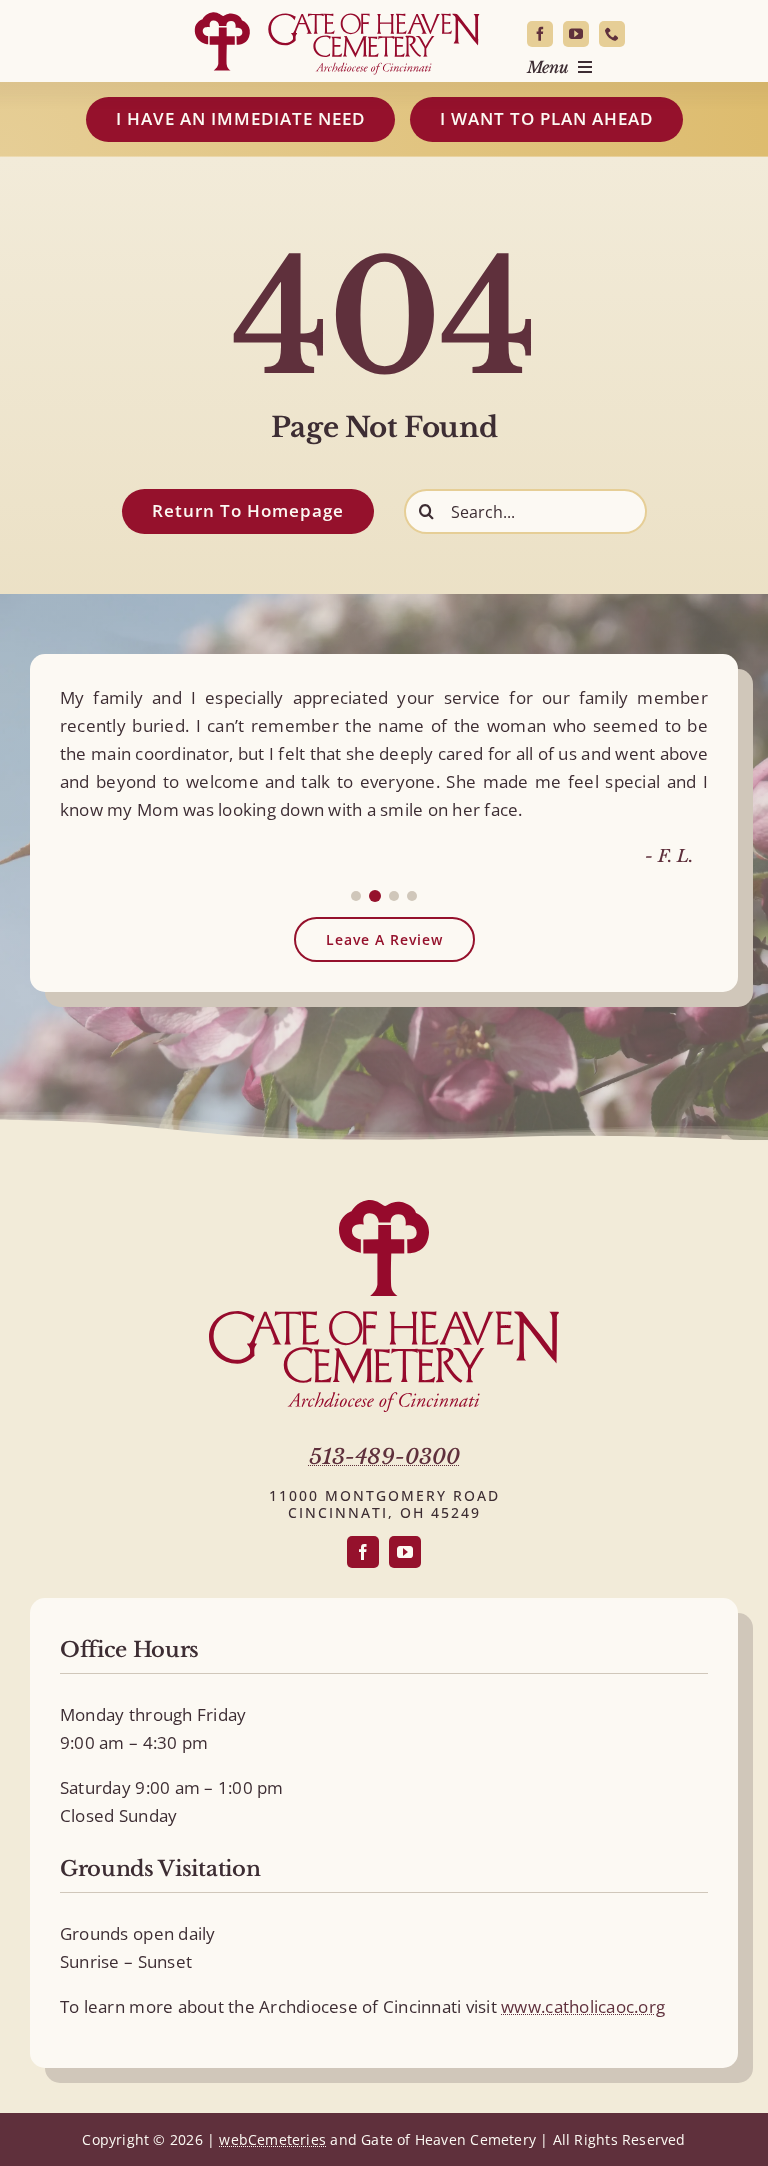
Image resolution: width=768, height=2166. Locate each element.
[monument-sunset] (337, 13)
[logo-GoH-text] (384, 1319)
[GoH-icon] (384, 1208)
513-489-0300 (384, 1457)
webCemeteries (272, 2139)
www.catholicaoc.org (583, 2006)
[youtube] (576, 34)
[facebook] (540, 34)
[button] (356, 896)
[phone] (612, 34)
